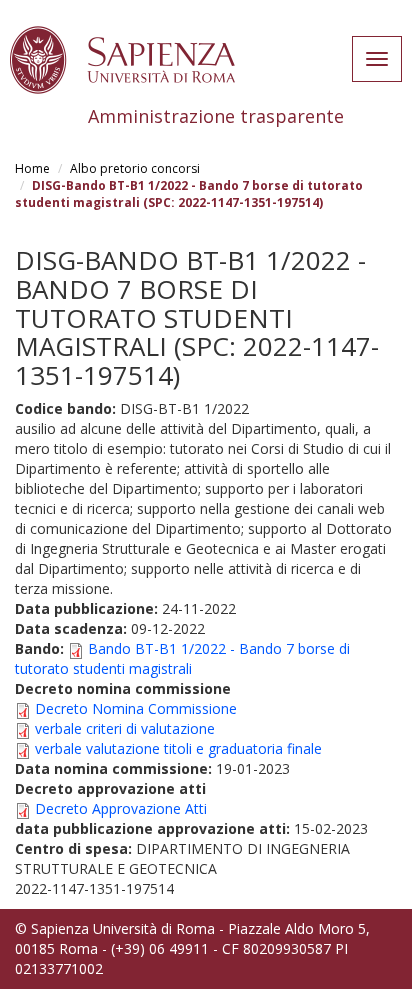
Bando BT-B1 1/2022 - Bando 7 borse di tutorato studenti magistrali (182, 658)
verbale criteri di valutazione (125, 728)
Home (32, 168)
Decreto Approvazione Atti (121, 808)
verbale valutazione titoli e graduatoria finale (178, 748)
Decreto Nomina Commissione (136, 708)
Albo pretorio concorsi (135, 168)
